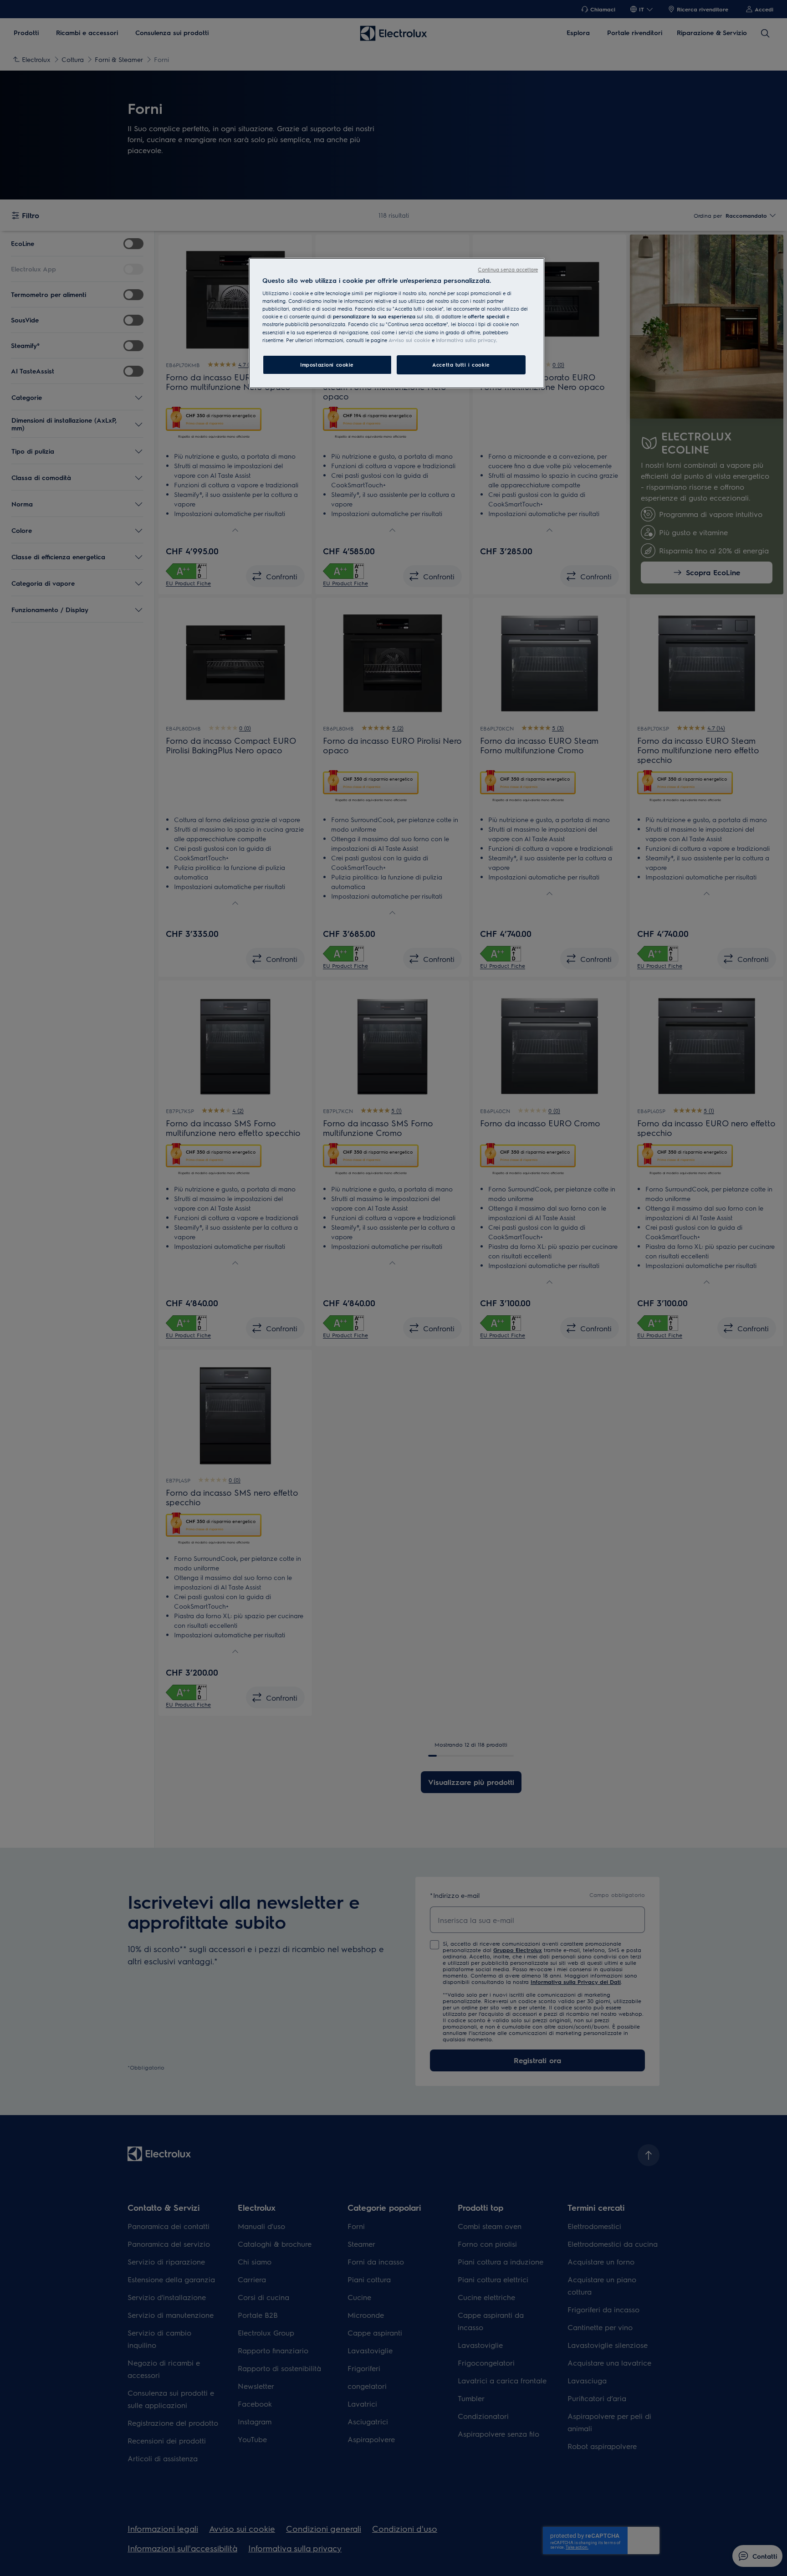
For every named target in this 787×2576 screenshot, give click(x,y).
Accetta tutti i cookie (461, 365)
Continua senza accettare (508, 269)
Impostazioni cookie (327, 365)
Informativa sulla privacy (466, 340)
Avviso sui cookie (409, 340)
